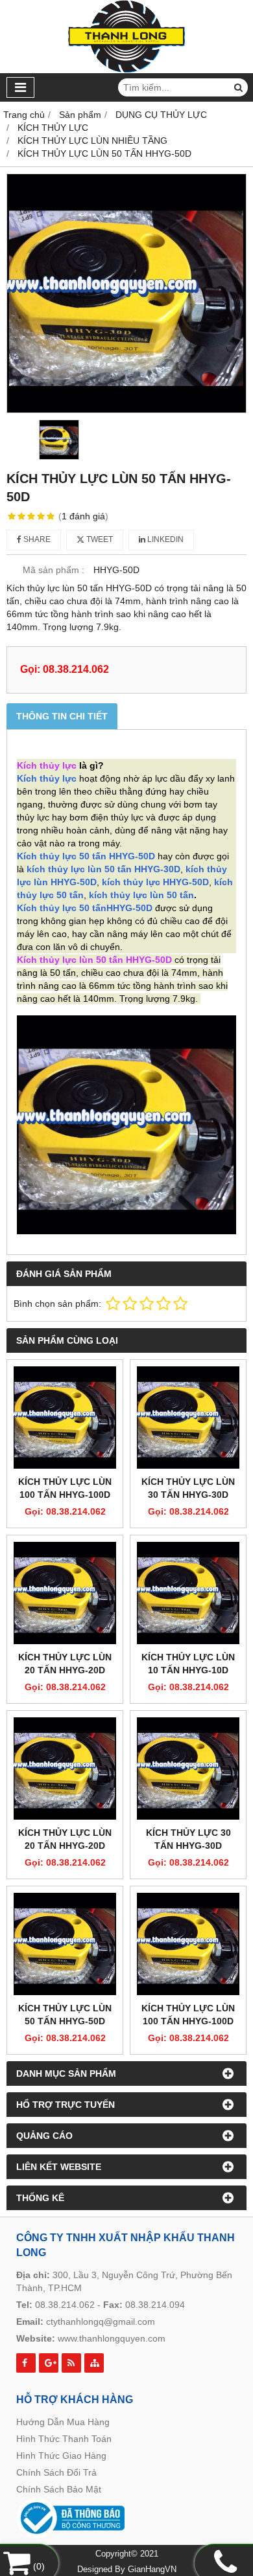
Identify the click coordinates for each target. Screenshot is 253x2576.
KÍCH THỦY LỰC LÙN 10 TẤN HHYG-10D (188, 1664)
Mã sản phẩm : (54, 570)
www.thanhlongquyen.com (112, 2338)
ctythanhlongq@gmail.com (101, 2322)
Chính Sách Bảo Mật (59, 2489)
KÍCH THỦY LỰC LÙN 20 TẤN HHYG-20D (65, 1664)
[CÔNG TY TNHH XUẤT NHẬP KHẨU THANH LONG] (127, 70)
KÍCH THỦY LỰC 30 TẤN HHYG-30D (188, 1839)
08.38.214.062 (65, 2305)
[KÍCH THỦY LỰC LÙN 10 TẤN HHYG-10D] (188, 1593)
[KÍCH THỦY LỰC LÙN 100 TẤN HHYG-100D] (65, 1418)
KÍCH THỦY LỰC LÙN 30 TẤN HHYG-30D (188, 1488)
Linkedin (164, 539)
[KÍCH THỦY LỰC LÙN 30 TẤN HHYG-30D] (188, 1418)
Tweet (99, 539)
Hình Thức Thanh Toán (64, 2439)
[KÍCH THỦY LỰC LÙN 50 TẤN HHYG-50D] (126, 293)
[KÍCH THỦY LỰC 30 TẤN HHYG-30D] (188, 1768)
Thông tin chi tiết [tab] (62, 716)
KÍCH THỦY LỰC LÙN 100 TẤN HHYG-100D (65, 1488)
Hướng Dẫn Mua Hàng (63, 2422)
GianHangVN (152, 2570)
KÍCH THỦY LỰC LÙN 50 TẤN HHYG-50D (65, 2015)
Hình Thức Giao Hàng (61, 2456)
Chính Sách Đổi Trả (56, 2472)
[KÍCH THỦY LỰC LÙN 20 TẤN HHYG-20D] (65, 1593)
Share (36, 539)
